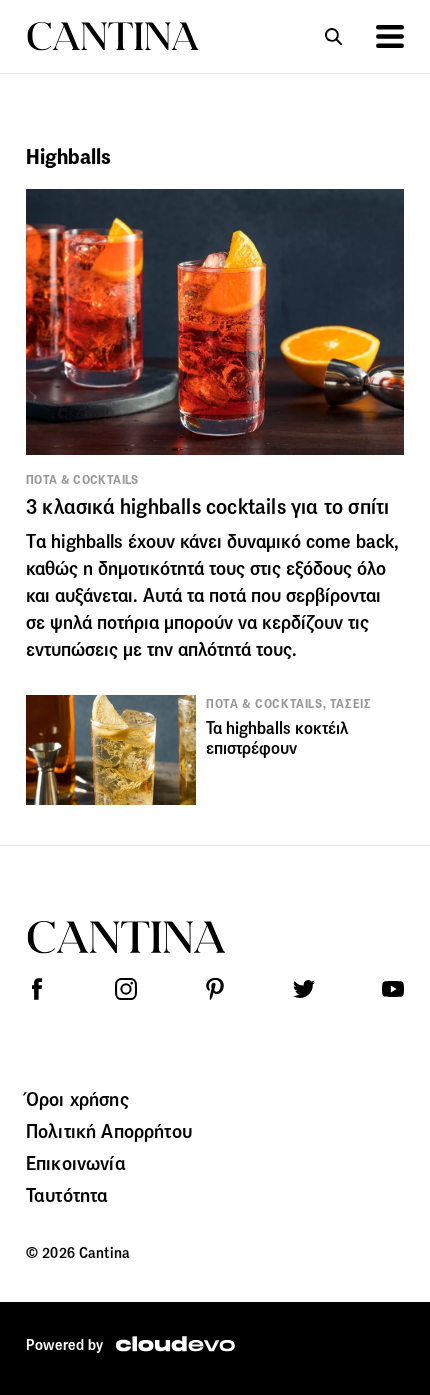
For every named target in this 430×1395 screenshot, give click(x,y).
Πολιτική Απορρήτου (109, 1131)
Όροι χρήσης (77, 1099)
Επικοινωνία (76, 1163)
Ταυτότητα (67, 1195)
